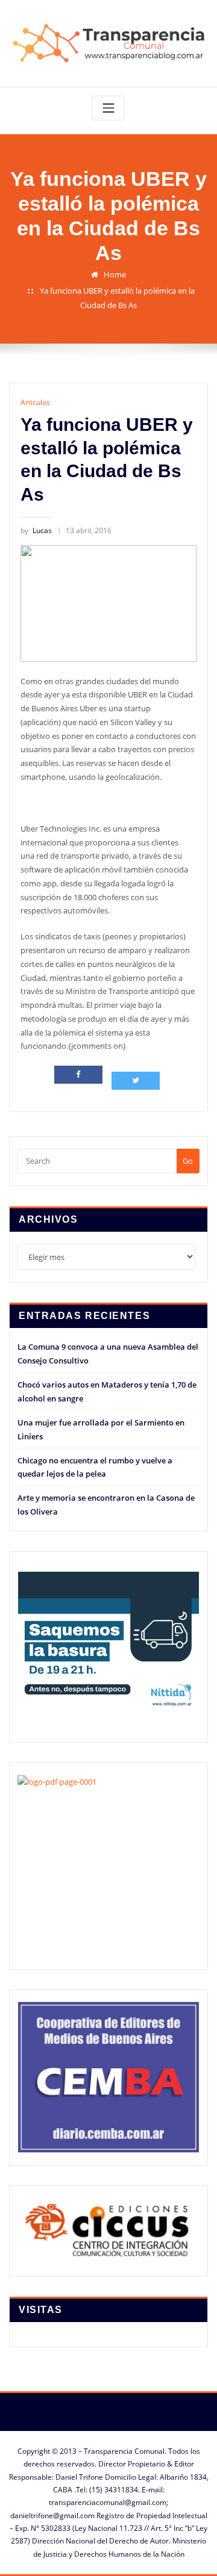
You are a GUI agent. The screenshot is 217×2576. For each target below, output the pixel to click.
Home (115, 274)
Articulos (35, 402)
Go (188, 1161)
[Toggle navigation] (108, 108)
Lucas (36, 530)
